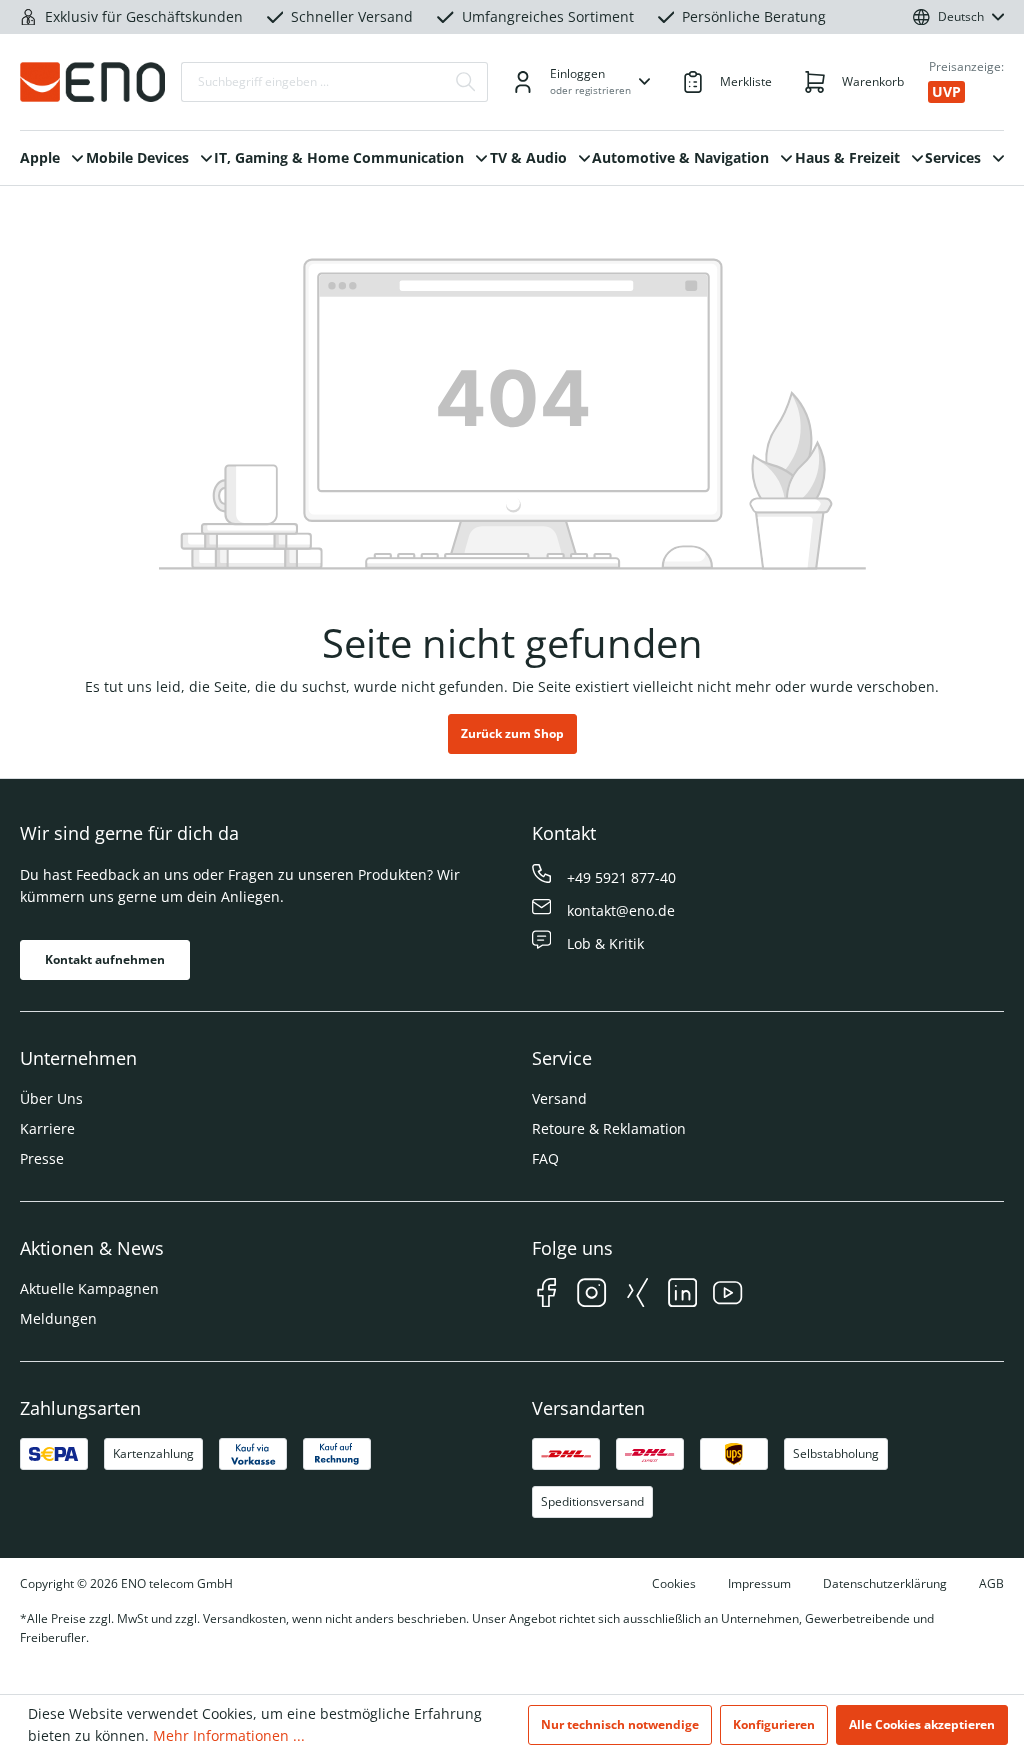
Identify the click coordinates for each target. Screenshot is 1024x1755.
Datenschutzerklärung (885, 1583)
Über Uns (51, 1098)
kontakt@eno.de (621, 910)
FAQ (545, 1158)
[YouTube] (727, 1295)
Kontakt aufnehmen (105, 959)
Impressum (759, 1583)
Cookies (674, 1583)
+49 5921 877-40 (621, 877)
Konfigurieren (774, 1724)
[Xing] (637, 1295)
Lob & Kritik (605, 943)
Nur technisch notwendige (620, 1724)
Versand (559, 1098)
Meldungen (58, 1318)
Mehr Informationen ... (229, 1735)
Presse (42, 1158)
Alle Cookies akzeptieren (922, 1724)
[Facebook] (546, 1295)
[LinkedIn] (682, 1295)
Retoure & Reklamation (609, 1128)
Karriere (47, 1128)
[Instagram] (591, 1295)
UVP (946, 91)
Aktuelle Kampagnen (89, 1288)
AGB (991, 1583)
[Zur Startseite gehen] (92, 82)
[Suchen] (466, 82)
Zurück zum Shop (512, 733)
